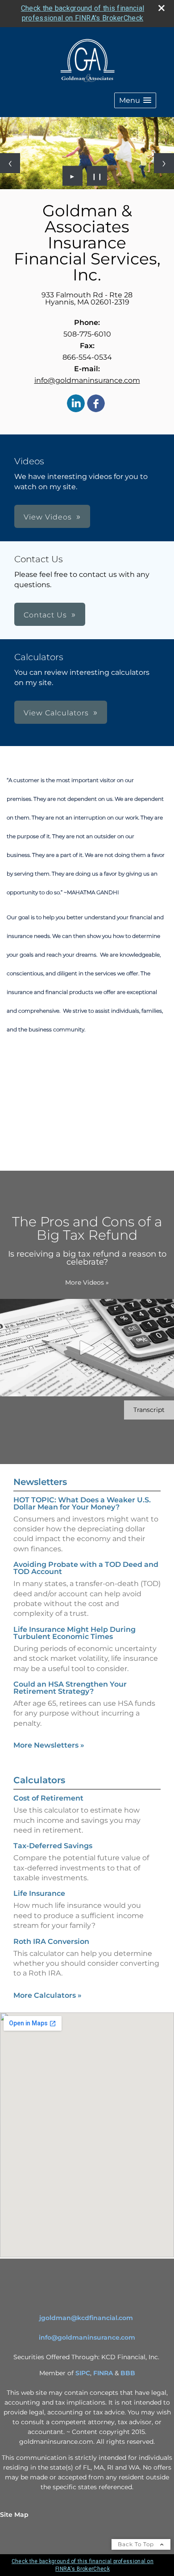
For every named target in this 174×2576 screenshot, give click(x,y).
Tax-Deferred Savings (53, 1846)
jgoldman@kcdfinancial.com (86, 2318)
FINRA (103, 2373)
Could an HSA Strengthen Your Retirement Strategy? (70, 1688)
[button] (135, 100)
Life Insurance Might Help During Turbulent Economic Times (75, 1633)
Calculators (39, 1780)
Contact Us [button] (45, 615)
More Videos (87, 1282)
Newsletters (40, 1482)
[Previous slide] (10, 163)
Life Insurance (39, 1893)
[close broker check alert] (162, 8)
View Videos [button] (48, 517)
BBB (128, 2373)
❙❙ (97, 176)
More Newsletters (49, 1745)
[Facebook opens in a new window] (96, 404)
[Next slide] (164, 163)
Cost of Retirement (48, 1798)
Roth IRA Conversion (51, 1941)
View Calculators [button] (56, 713)
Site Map (14, 2515)
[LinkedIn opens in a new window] (76, 404)
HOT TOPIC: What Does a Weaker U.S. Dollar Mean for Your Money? (82, 1503)
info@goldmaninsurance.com (87, 380)
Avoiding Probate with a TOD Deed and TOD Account (86, 1568)
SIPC (83, 2373)
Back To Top (137, 2544)
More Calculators (48, 1995)
